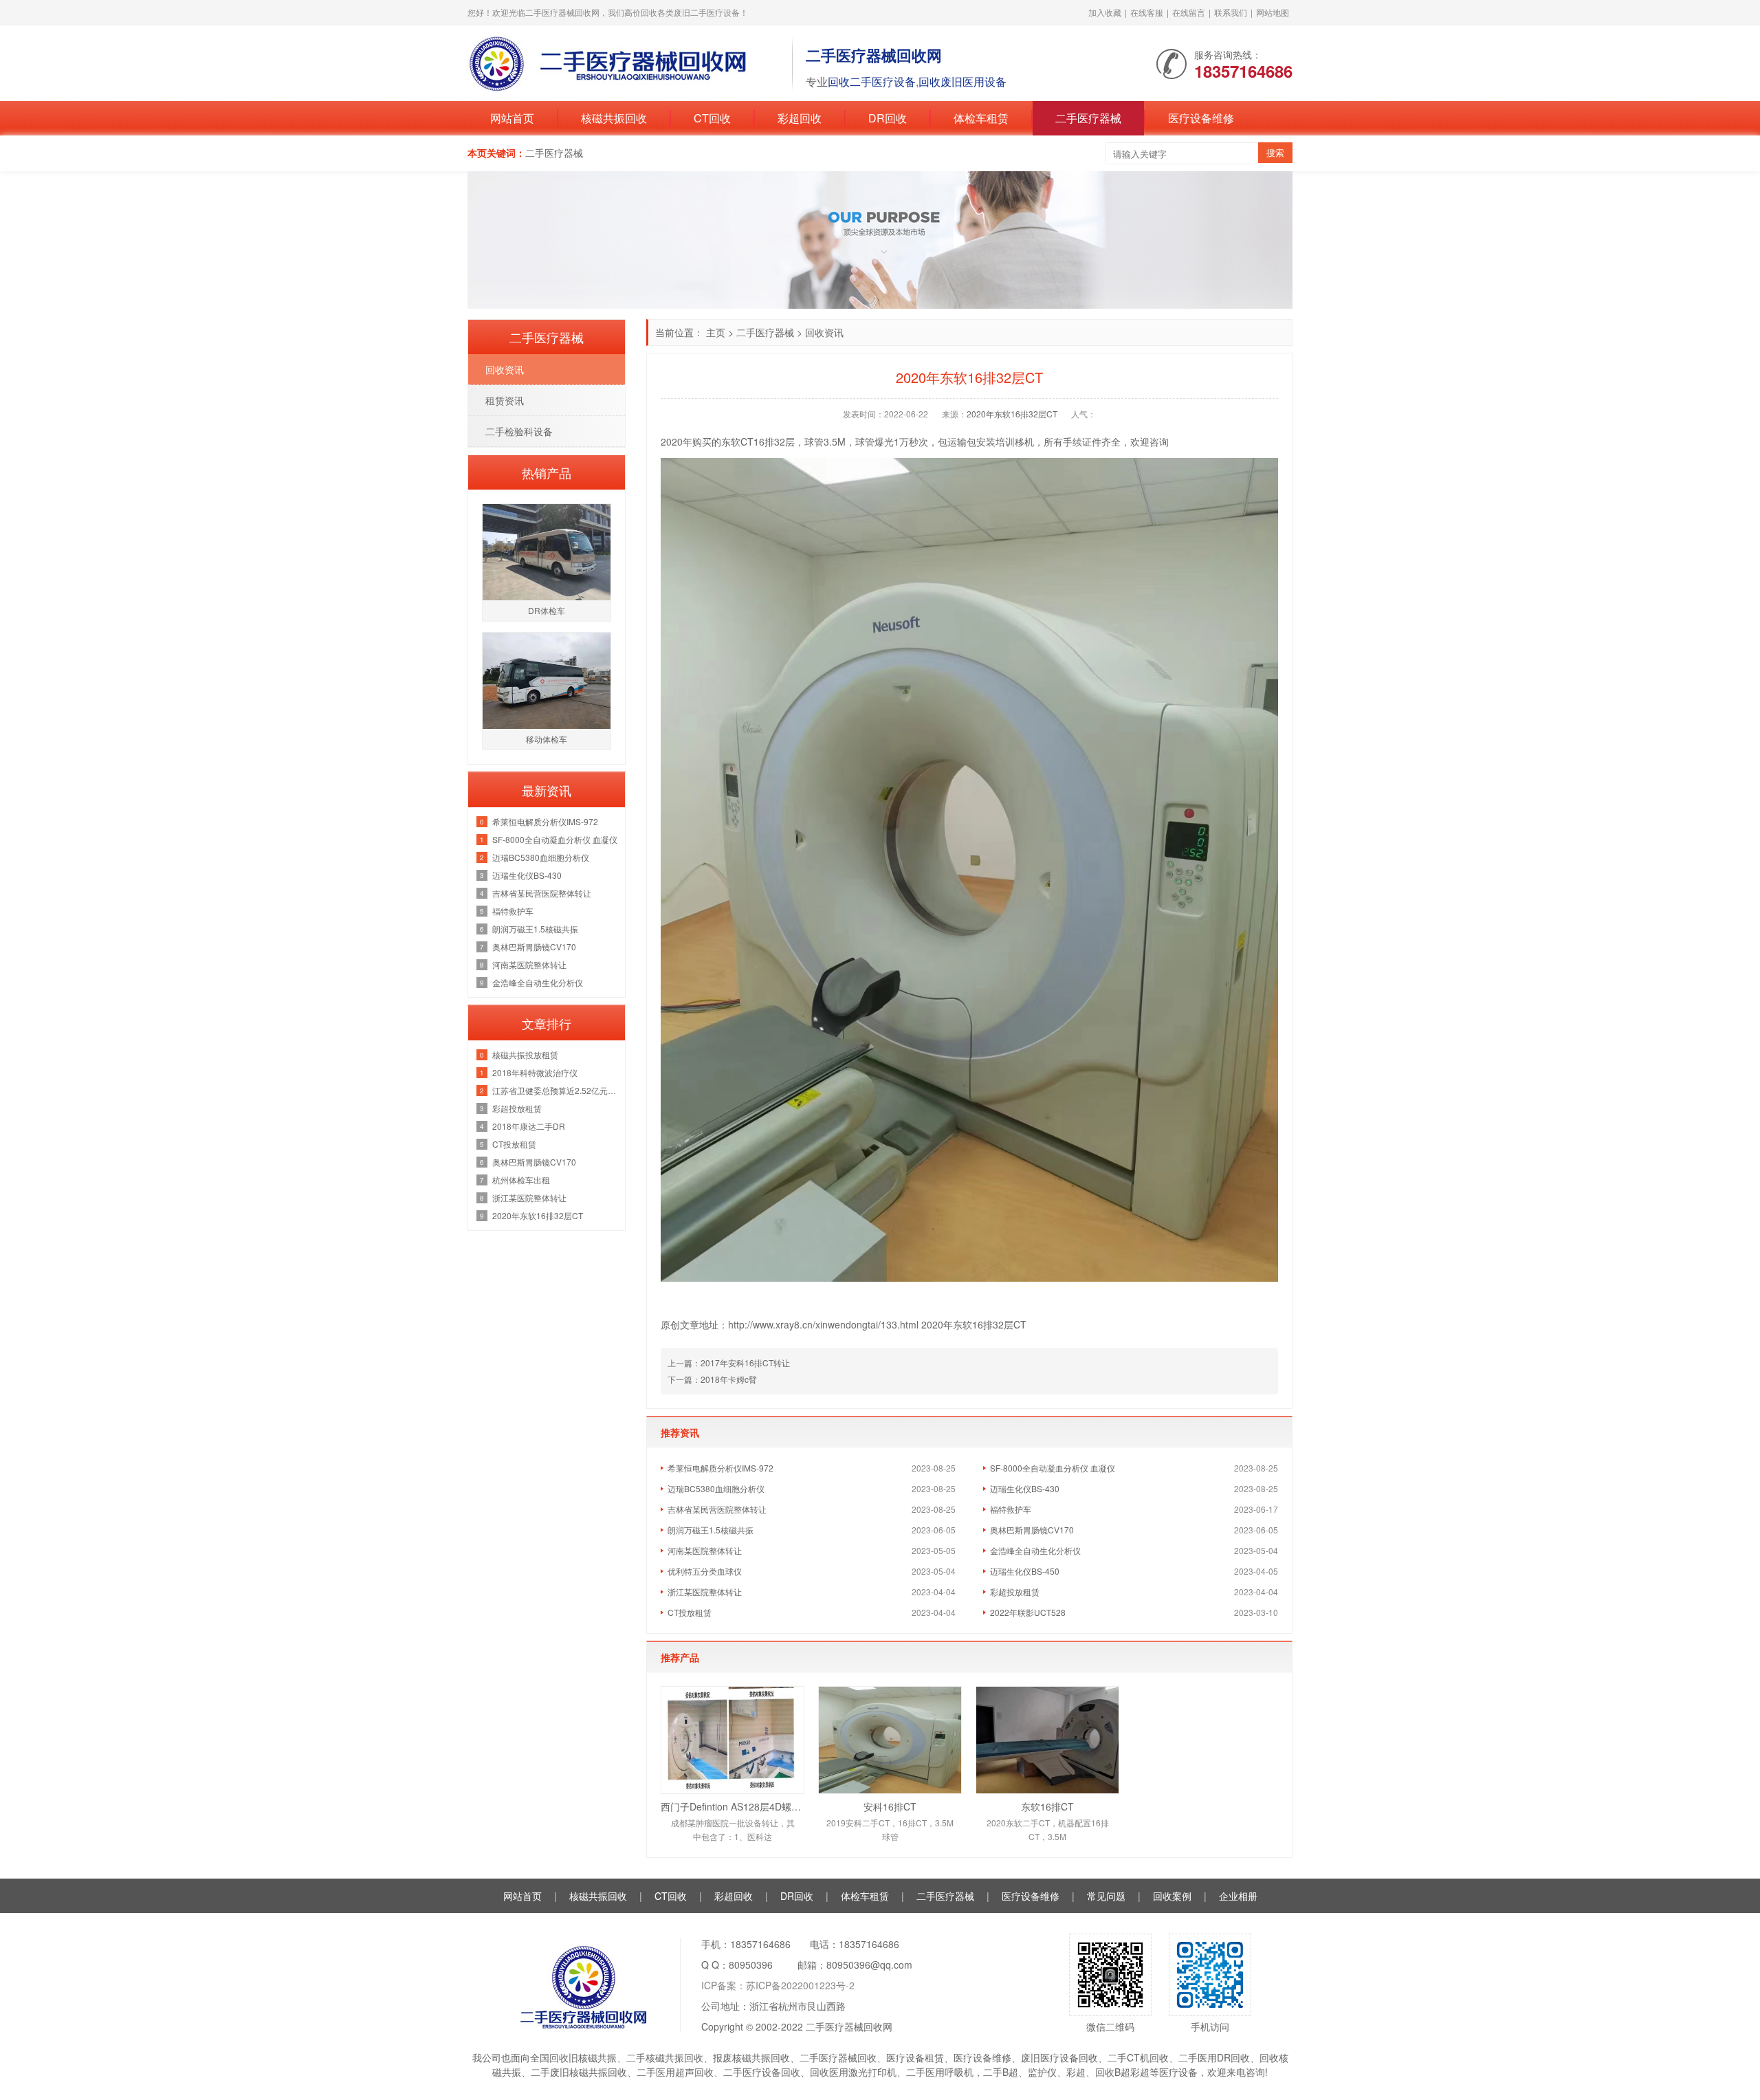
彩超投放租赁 (1015, 1592)
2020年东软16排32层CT (1012, 414)
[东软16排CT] (1047, 1740)
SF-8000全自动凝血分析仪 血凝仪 (1053, 1468)
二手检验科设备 (519, 431)
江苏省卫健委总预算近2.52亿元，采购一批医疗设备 (555, 1090)
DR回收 (888, 118)
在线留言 (1189, 12)
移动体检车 (547, 739)
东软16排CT (1047, 1806)
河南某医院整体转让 (705, 1550)
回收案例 (1172, 1896)
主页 (716, 332)
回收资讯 (824, 332)
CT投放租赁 (690, 1612)
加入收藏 (1105, 12)
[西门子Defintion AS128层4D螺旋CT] (733, 1740)
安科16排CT (890, 1806)
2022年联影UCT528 (1028, 1612)
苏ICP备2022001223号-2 (800, 1985)
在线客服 (1147, 12)
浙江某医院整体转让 (705, 1592)
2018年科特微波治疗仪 (535, 1072)
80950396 (751, 1965)
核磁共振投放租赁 (525, 1054)
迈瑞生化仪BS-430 (1025, 1488)
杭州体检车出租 (521, 1180)
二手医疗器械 (1088, 118)
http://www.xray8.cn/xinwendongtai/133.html (825, 1324)
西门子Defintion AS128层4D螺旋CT (733, 1806)
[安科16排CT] (890, 1740)
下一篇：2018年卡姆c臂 (712, 1379)
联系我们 (1231, 12)
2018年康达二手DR (529, 1126)
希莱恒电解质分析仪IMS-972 (720, 1468)
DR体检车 (547, 610)
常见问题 (1106, 1896)
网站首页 (512, 118)
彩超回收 (800, 118)
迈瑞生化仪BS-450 (1025, 1571)
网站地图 (1273, 12)
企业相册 (1238, 1896)
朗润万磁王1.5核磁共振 (711, 1530)
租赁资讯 (505, 400)
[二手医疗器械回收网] (623, 62)
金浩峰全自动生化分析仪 (1035, 1550)
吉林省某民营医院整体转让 (717, 1509)
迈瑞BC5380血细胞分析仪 (716, 1488)
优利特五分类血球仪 (705, 1571)
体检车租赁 (981, 118)
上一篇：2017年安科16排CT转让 (729, 1363)
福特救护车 (1011, 1509)
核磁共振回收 (614, 118)
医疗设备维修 (1201, 118)
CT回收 (712, 118)
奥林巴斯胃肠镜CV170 (1032, 1530)
